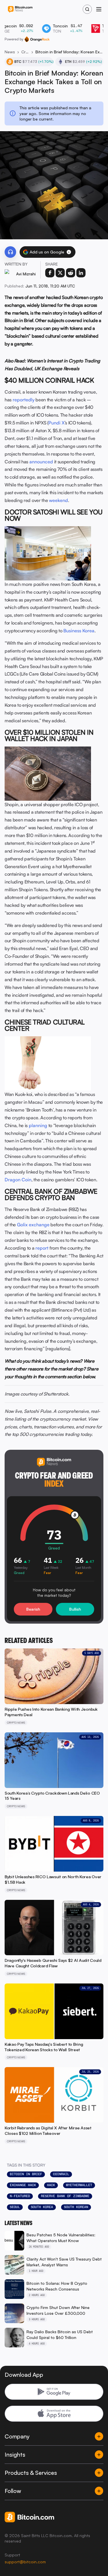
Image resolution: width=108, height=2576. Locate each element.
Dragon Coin (18, 1180)
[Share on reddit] (71, 273)
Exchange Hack (23, 2185)
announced (41, 462)
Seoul (15, 2207)
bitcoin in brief (26, 2174)
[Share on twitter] (60, 273)
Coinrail (61, 2174)
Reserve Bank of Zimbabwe (65, 2196)
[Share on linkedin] (81, 273)
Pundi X (56, 423)
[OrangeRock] (37, 39)
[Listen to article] (10, 252)
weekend (58, 500)
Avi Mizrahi (26, 274)
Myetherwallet (79, 2185)
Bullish (75, 1609)
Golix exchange (33, 1225)
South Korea (42, 2207)
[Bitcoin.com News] (20, 9)
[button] (69, 252)
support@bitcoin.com (25, 2562)
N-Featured (20, 2196)
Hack (51, 2185)
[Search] (87, 9)
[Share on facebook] (50, 273)
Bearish (33, 1609)
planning (38, 1125)
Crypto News (25, 52)
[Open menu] (99, 9)
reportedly (24, 400)
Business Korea (79, 631)
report (42, 1248)
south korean (76, 2207)
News (10, 52)
